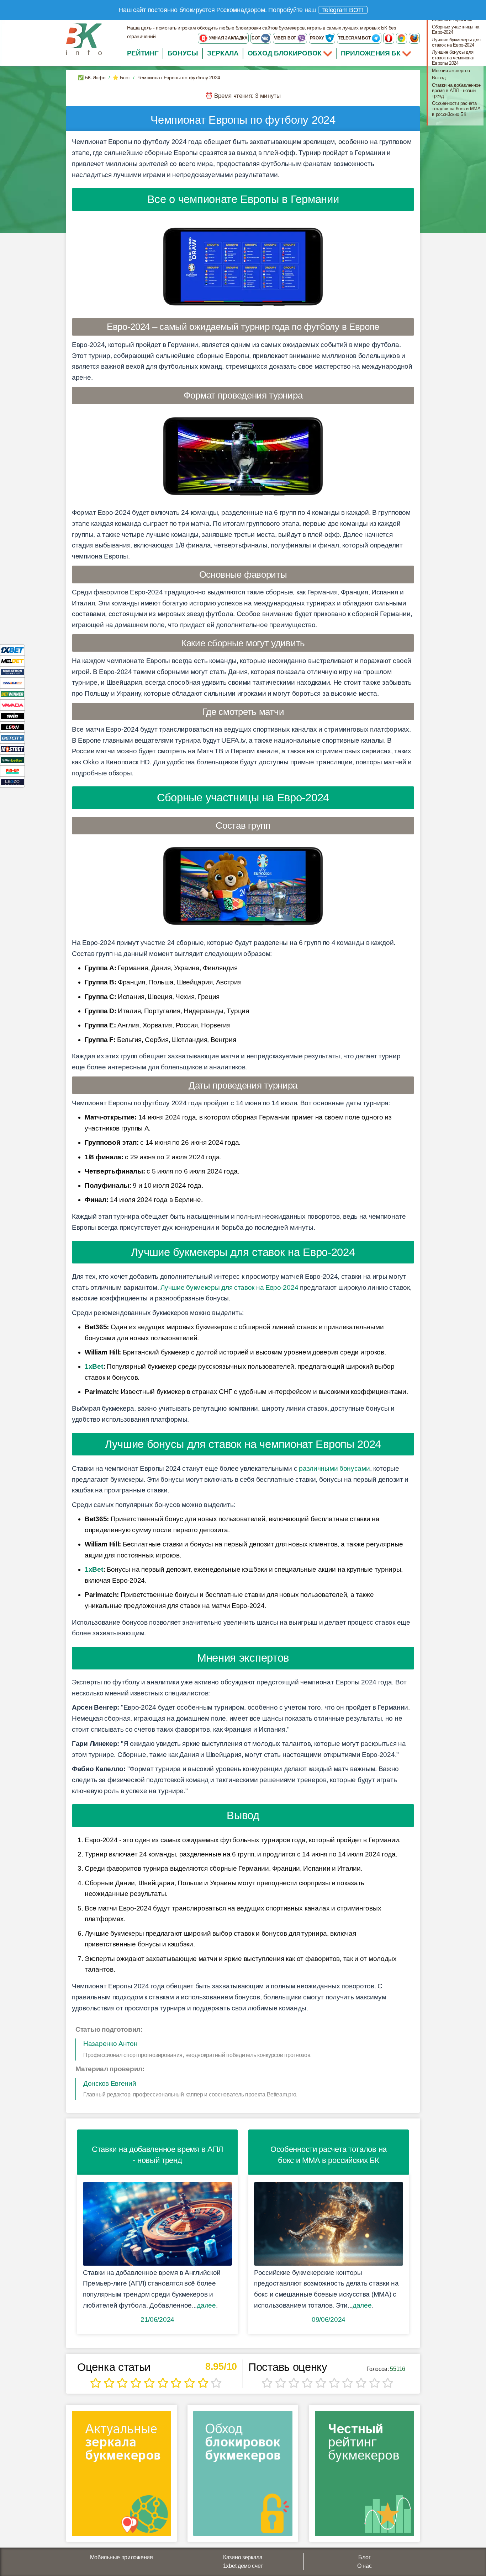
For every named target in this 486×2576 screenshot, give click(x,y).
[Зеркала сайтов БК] (121, 2476)
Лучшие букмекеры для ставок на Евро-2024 (229, 1287)
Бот (256, 38)
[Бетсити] (12, 738)
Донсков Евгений (110, 2083)
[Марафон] (12, 672)
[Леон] (12, 727)
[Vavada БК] (12, 705)
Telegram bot (355, 38)
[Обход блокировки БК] (243, 2476)
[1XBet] (12, 650)
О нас (364, 2566)
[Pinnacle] (12, 683)
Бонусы (183, 53)
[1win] (12, 716)
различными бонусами (334, 1468)
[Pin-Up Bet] (12, 771)
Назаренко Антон (110, 2044)
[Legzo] (12, 782)
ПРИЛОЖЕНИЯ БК (372, 53)
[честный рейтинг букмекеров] (364, 2476)
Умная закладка (228, 38)
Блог (364, 2557)
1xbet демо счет (243, 2566)
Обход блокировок (285, 53)
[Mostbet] (12, 749)
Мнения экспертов (451, 71)
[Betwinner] (12, 694)
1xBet (94, 1366)
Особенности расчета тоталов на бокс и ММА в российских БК (456, 109)
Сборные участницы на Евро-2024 (456, 30)
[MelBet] (12, 661)
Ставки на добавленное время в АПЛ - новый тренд (456, 91)
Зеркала (223, 53)
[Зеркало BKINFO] (84, 39)
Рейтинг (143, 53)
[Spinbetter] (12, 760)
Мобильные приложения (121, 2557)
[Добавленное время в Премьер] (157, 2224)
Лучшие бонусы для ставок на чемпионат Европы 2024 (453, 58)
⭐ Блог (121, 78)
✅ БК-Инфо (91, 78)
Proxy (318, 38)
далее (206, 2305)
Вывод (439, 78)
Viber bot (286, 38)
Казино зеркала (243, 2557)
